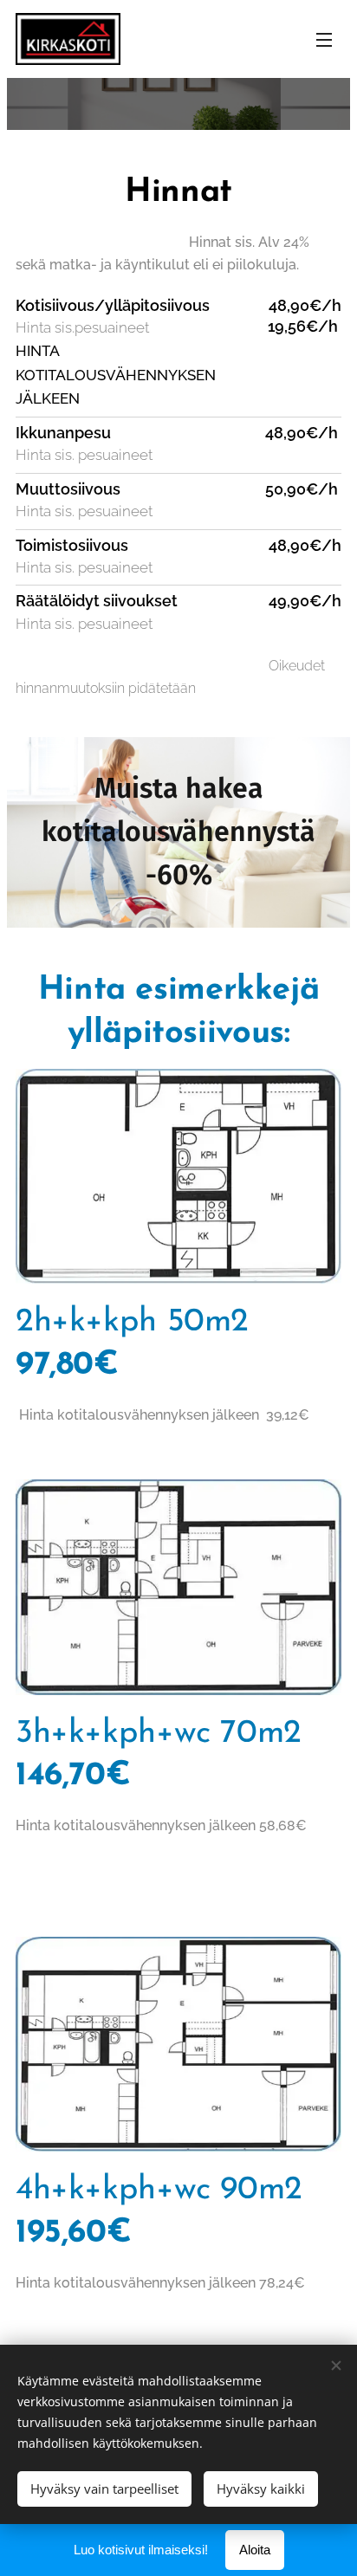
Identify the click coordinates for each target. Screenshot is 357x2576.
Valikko (324, 39)
